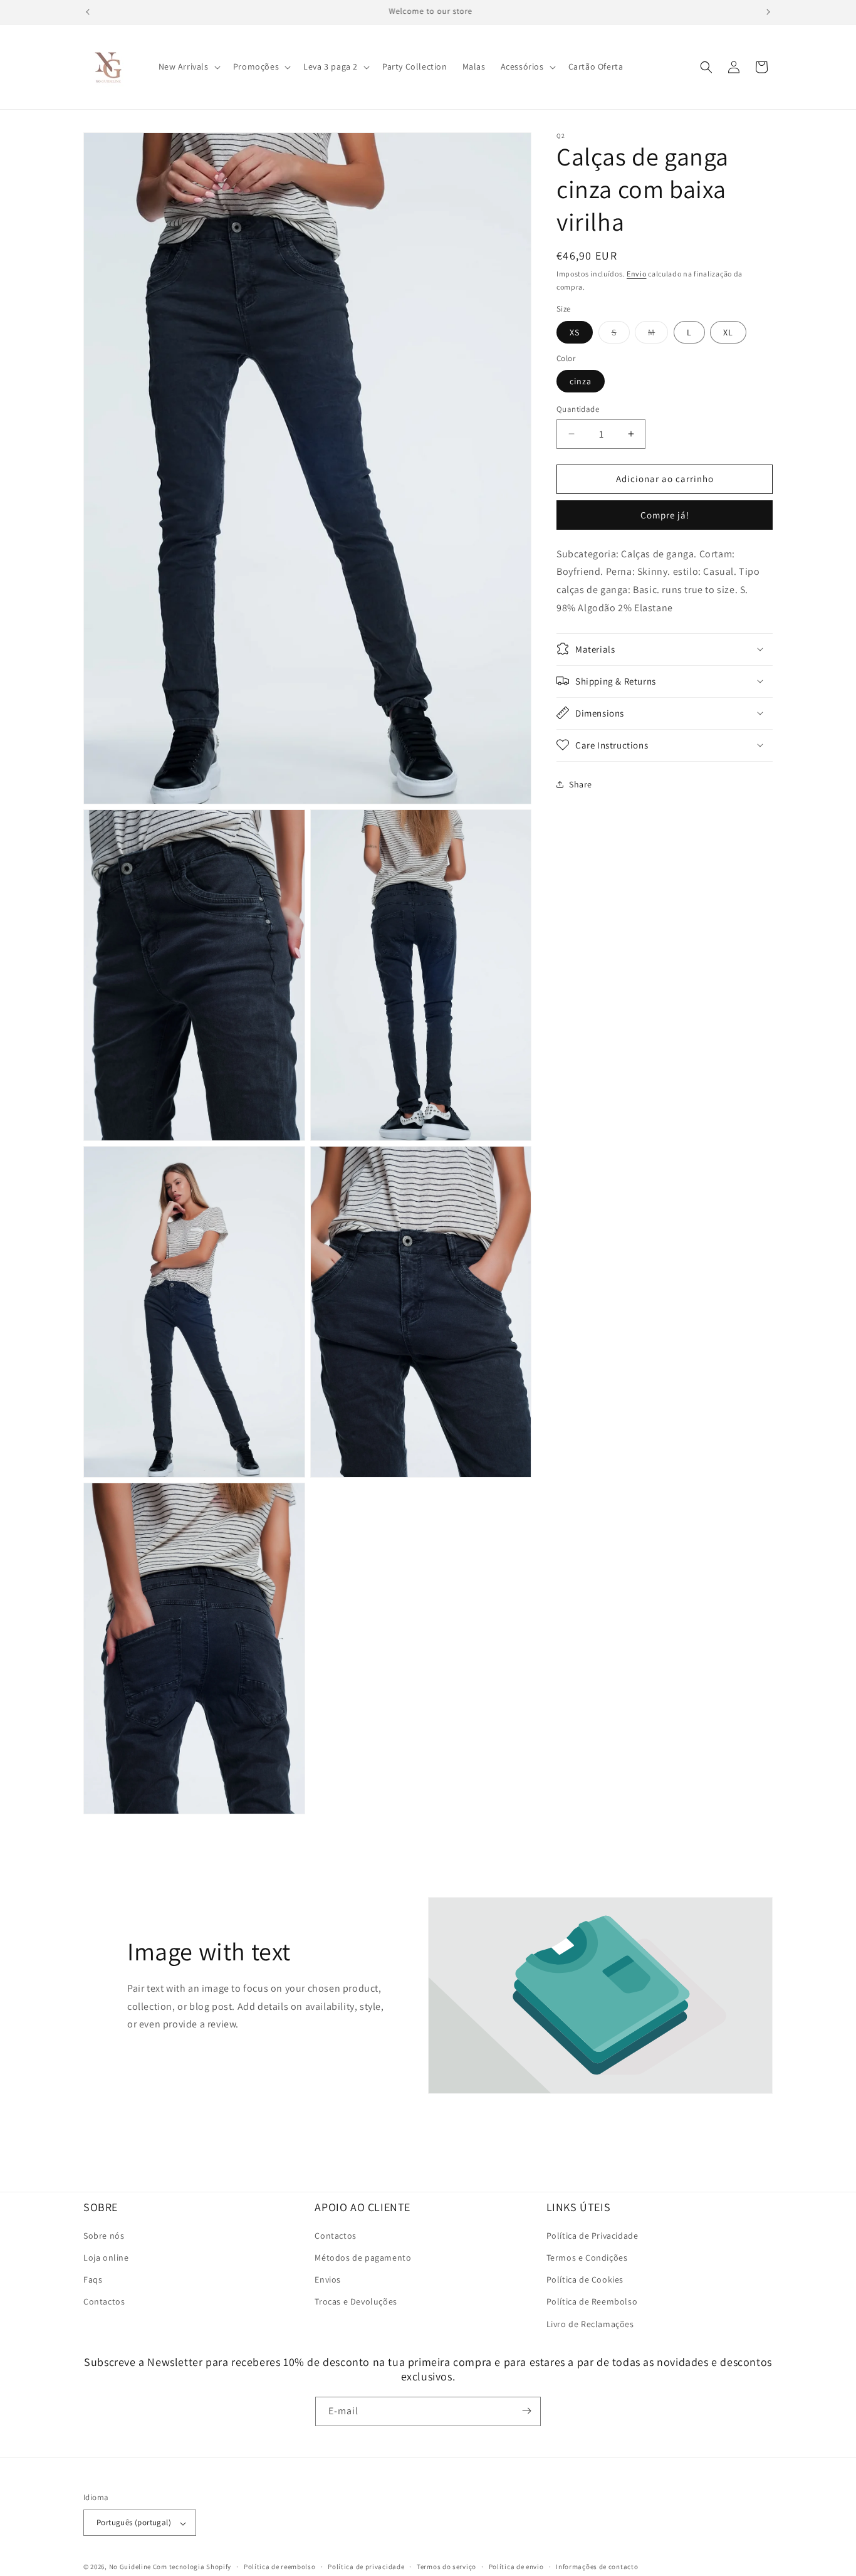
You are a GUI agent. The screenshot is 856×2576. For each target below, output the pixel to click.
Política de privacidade (366, 2567)
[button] (188, 66)
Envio (637, 274)
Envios (328, 2280)
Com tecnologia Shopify (192, 2567)
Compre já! (665, 514)
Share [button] (581, 784)
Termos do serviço (446, 2567)
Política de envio (516, 2567)
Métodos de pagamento (363, 2258)
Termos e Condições (587, 2258)
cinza (581, 381)
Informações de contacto (597, 2567)
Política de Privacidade (592, 2236)
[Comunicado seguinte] (768, 12)
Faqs (93, 2280)
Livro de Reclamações (590, 2324)
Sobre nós (104, 2236)
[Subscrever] (526, 2411)
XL (728, 332)
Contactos (104, 2302)
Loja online (106, 2258)
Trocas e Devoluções (356, 2302)
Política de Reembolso (592, 2302)
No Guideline (130, 2567)
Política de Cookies (585, 2280)
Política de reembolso (280, 2567)
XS (575, 332)
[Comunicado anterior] (88, 12)
